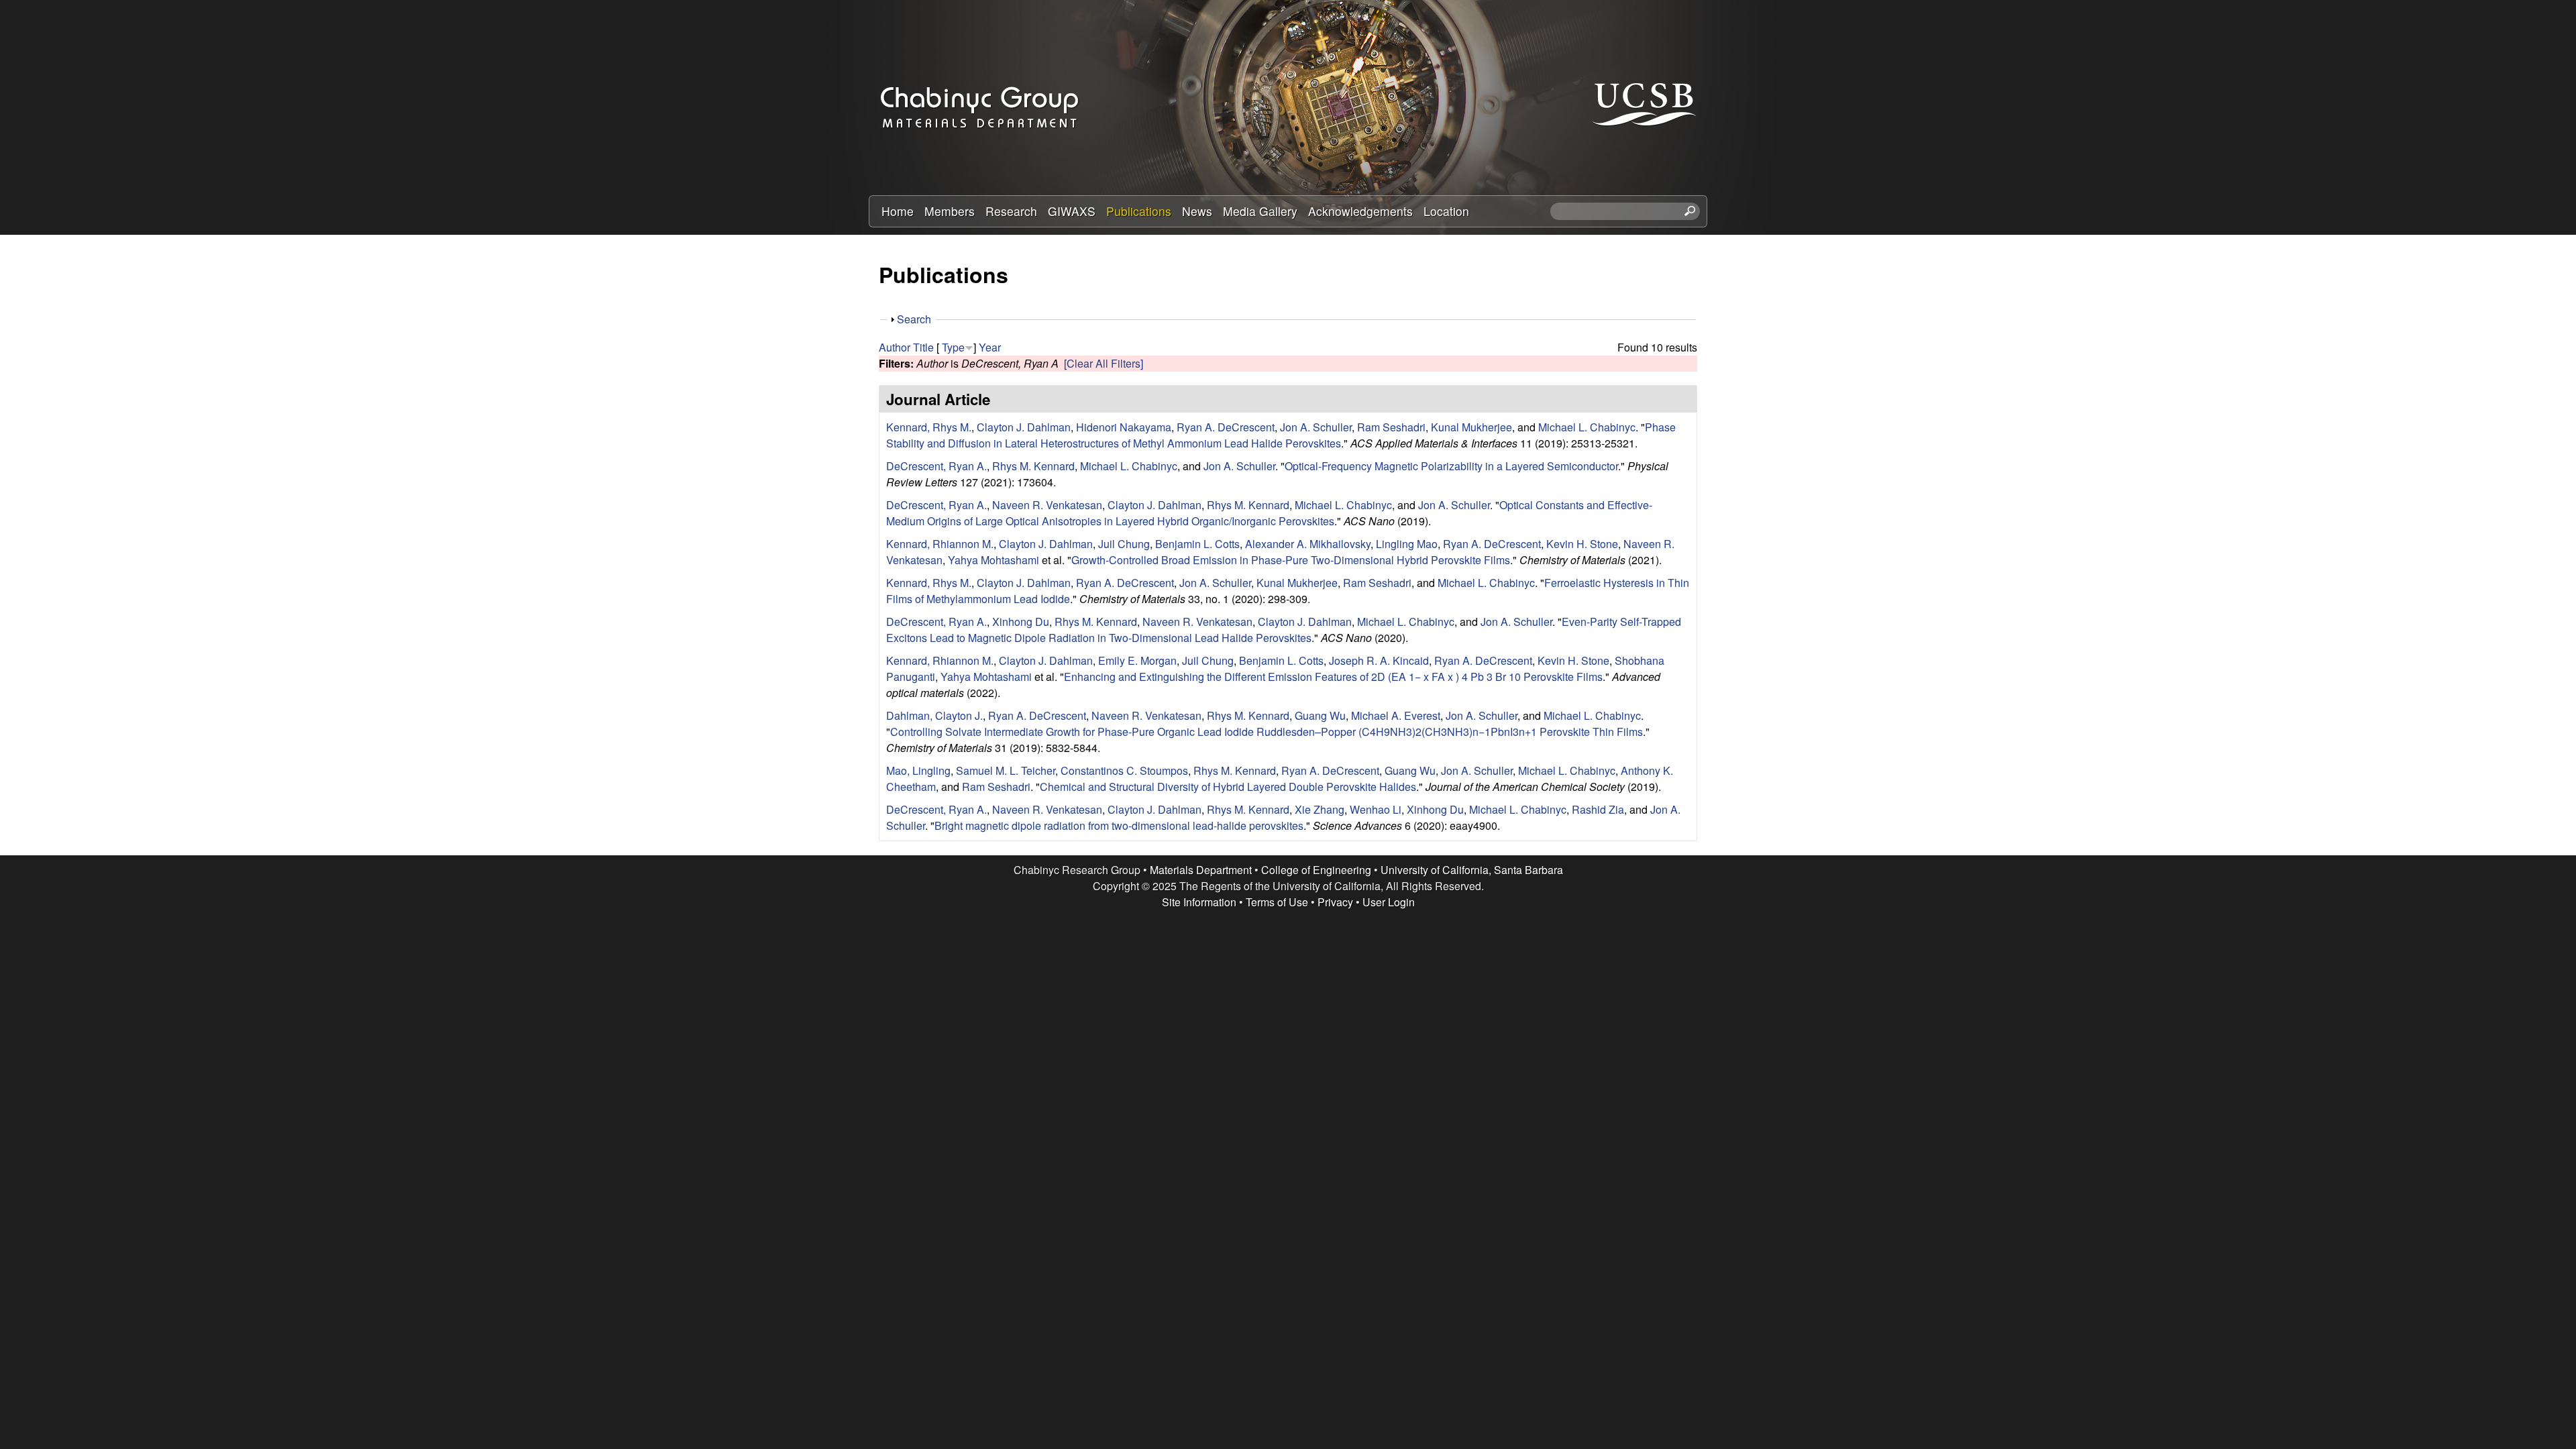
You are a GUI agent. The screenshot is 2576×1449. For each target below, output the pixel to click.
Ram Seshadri (1391, 427)
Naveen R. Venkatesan (1047, 505)
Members (950, 211)
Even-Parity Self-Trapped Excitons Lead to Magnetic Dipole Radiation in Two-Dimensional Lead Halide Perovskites (1284, 630)
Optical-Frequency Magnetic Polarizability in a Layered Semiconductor (1451, 466)
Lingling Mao (1407, 544)
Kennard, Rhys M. (929, 427)
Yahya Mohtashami (994, 560)
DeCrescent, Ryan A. (936, 466)
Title (923, 347)
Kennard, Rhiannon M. (940, 544)
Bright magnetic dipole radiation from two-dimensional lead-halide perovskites (1119, 825)
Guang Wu (1320, 715)
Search (914, 319)
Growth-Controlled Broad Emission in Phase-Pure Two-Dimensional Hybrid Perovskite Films (1291, 560)
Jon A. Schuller (1316, 427)
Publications (1139, 211)
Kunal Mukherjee (1471, 427)
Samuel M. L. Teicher (1006, 770)
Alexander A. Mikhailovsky (1308, 544)
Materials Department (1201, 870)
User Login (1389, 902)
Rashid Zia (1598, 809)
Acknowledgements (1360, 211)
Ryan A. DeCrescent (1226, 427)
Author (895, 347)
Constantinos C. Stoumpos (1124, 770)
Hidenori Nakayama (1124, 427)
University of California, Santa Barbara (1472, 870)
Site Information (1199, 902)
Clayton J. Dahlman (1024, 427)
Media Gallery (1260, 211)
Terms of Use (1277, 902)
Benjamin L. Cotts (1197, 544)
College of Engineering (1316, 870)
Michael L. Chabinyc (1587, 427)
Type (953, 347)
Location (1446, 211)
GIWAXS (1072, 211)
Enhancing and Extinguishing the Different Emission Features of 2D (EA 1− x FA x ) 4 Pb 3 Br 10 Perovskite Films (1333, 677)
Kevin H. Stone (1582, 544)
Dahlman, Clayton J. (934, 715)
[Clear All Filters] (1104, 363)
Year (990, 347)
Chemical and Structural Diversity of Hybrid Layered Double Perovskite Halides (1228, 787)
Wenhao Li (1376, 809)
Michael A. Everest (1396, 715)
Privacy (1335, 902)
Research (1011, 211)
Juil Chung (1124, 544)
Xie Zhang (1320, 809)
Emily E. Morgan (1137, 660)
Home (898, 211)
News (1197, 211)
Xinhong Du (1021, 622)
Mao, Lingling (918, 770)
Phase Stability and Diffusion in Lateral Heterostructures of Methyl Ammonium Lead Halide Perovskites (1281, 435)
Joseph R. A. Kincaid (1379, 660)
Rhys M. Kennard (1033, 466)
